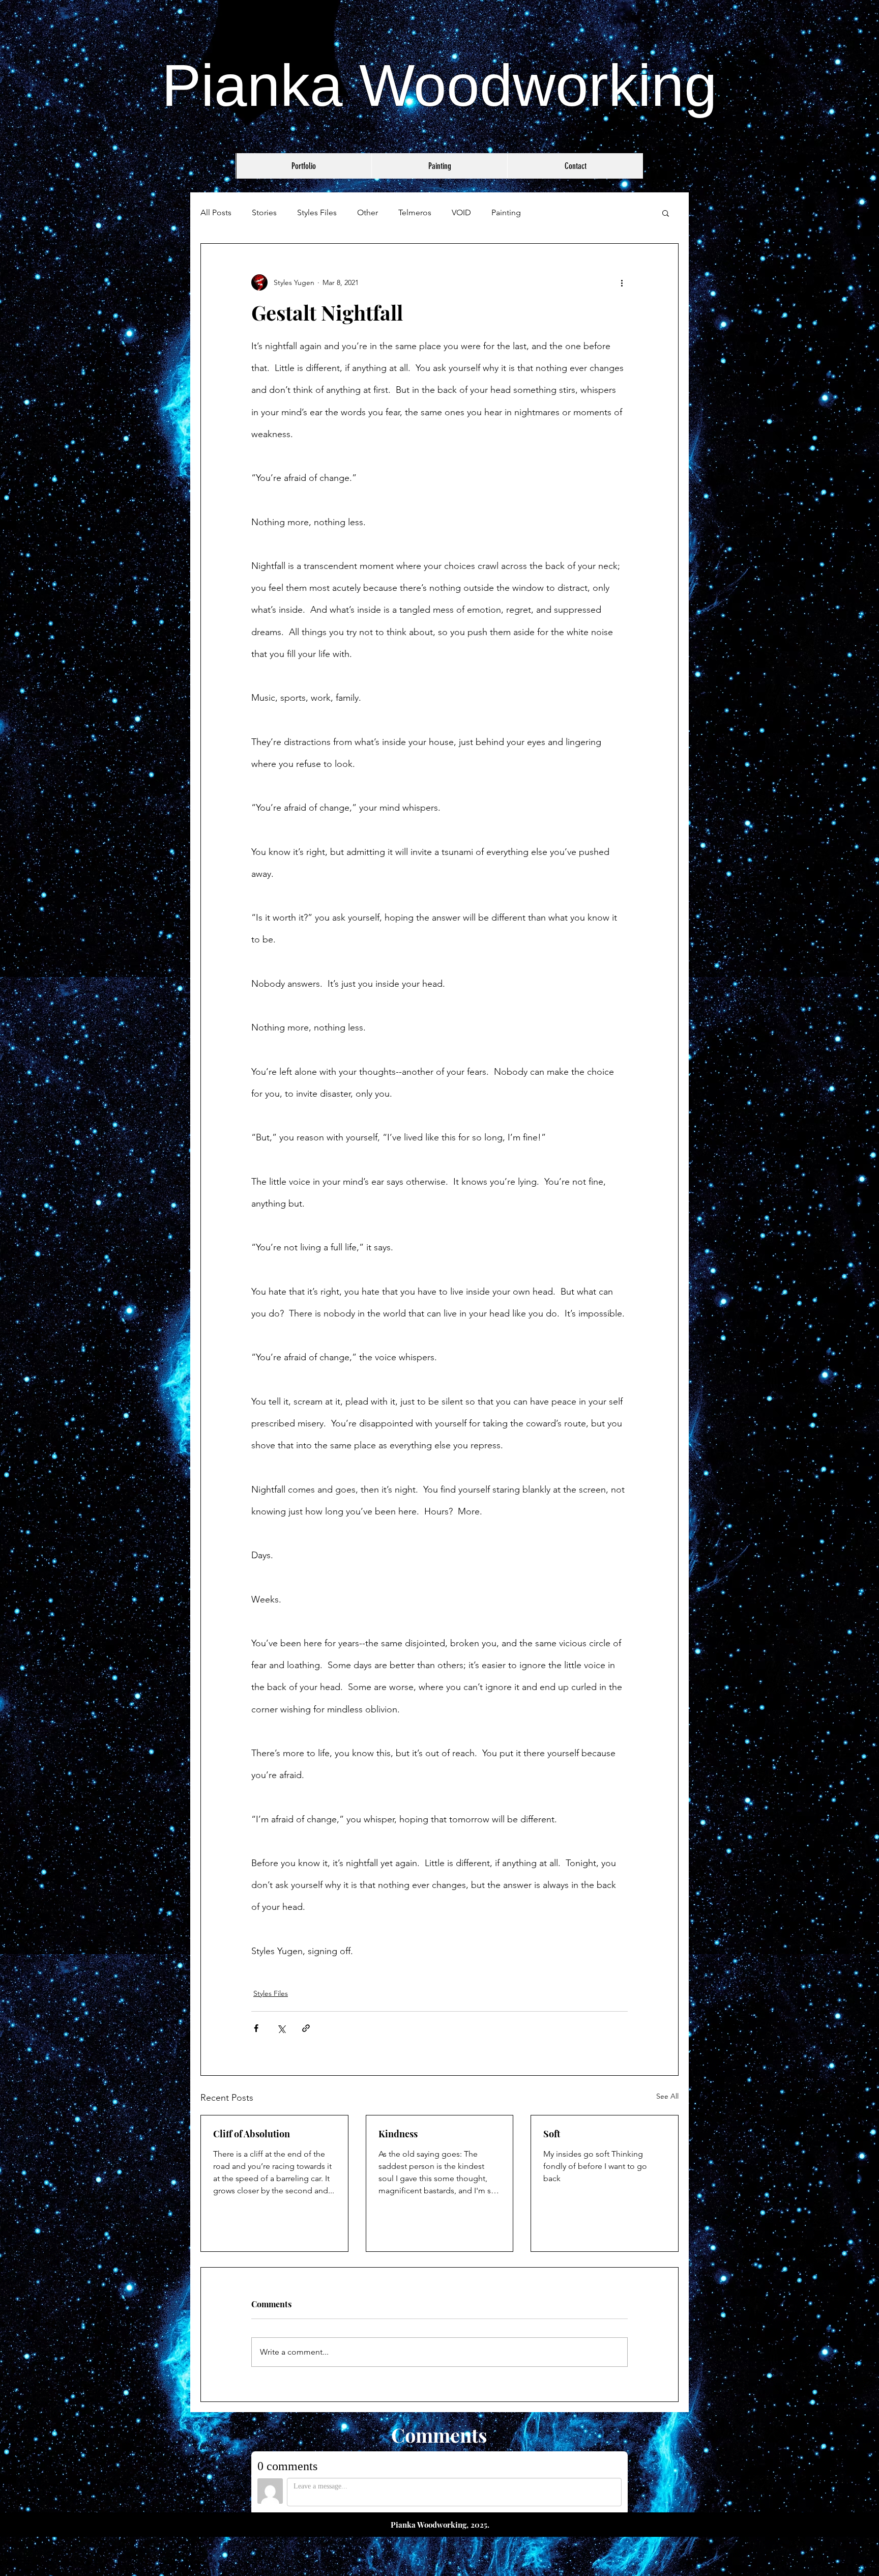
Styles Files (317, 212)
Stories (264, 212)
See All (667, 2096)
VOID (461, 212)
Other (368, 212)
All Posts (216, 212)
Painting (506, 212)
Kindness (398, 2134)
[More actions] (622, 282)
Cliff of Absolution (252, 2134)
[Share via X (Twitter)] (281, 2028)
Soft (552, 2134)
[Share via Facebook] (256, 2028)
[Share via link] (306, 2028)
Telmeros (415, 212)
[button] (666, 213)
